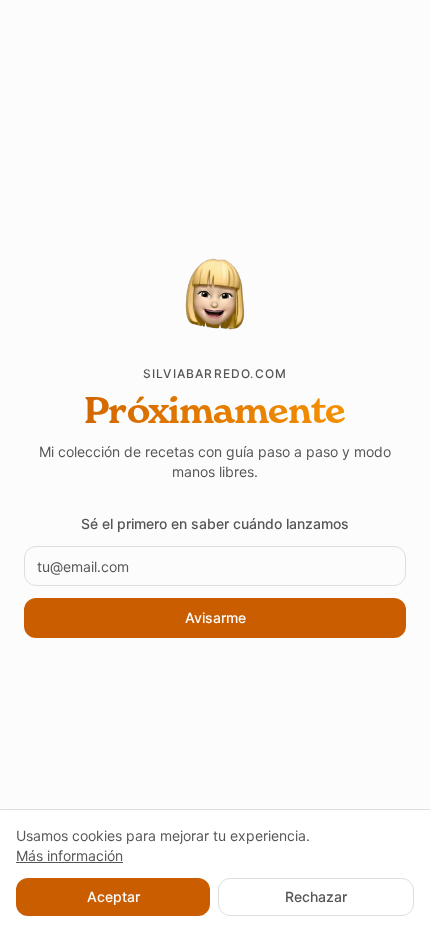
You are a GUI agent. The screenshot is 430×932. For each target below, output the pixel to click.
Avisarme (215, 617)
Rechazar (316, 896)
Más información (69, 855)
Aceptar (113, 896)
